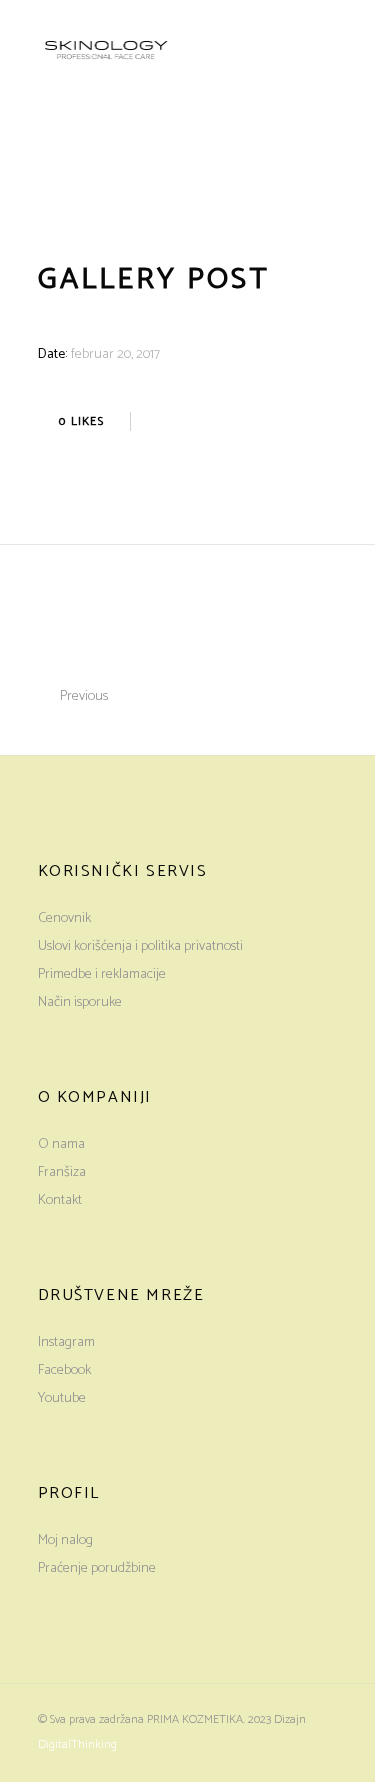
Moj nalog (65, 1540)
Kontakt (60, 1200)
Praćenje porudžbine (97, 1568)
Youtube (62, 1398)
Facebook (64, 1370)
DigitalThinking (77, 1744)
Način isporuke (80, 1002)
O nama (61, 1144)
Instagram (66, 1342)
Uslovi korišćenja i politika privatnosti (140, 946)
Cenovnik (64, 918)
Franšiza (62, 1172)
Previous (84, 696)
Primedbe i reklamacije (102, 974)
